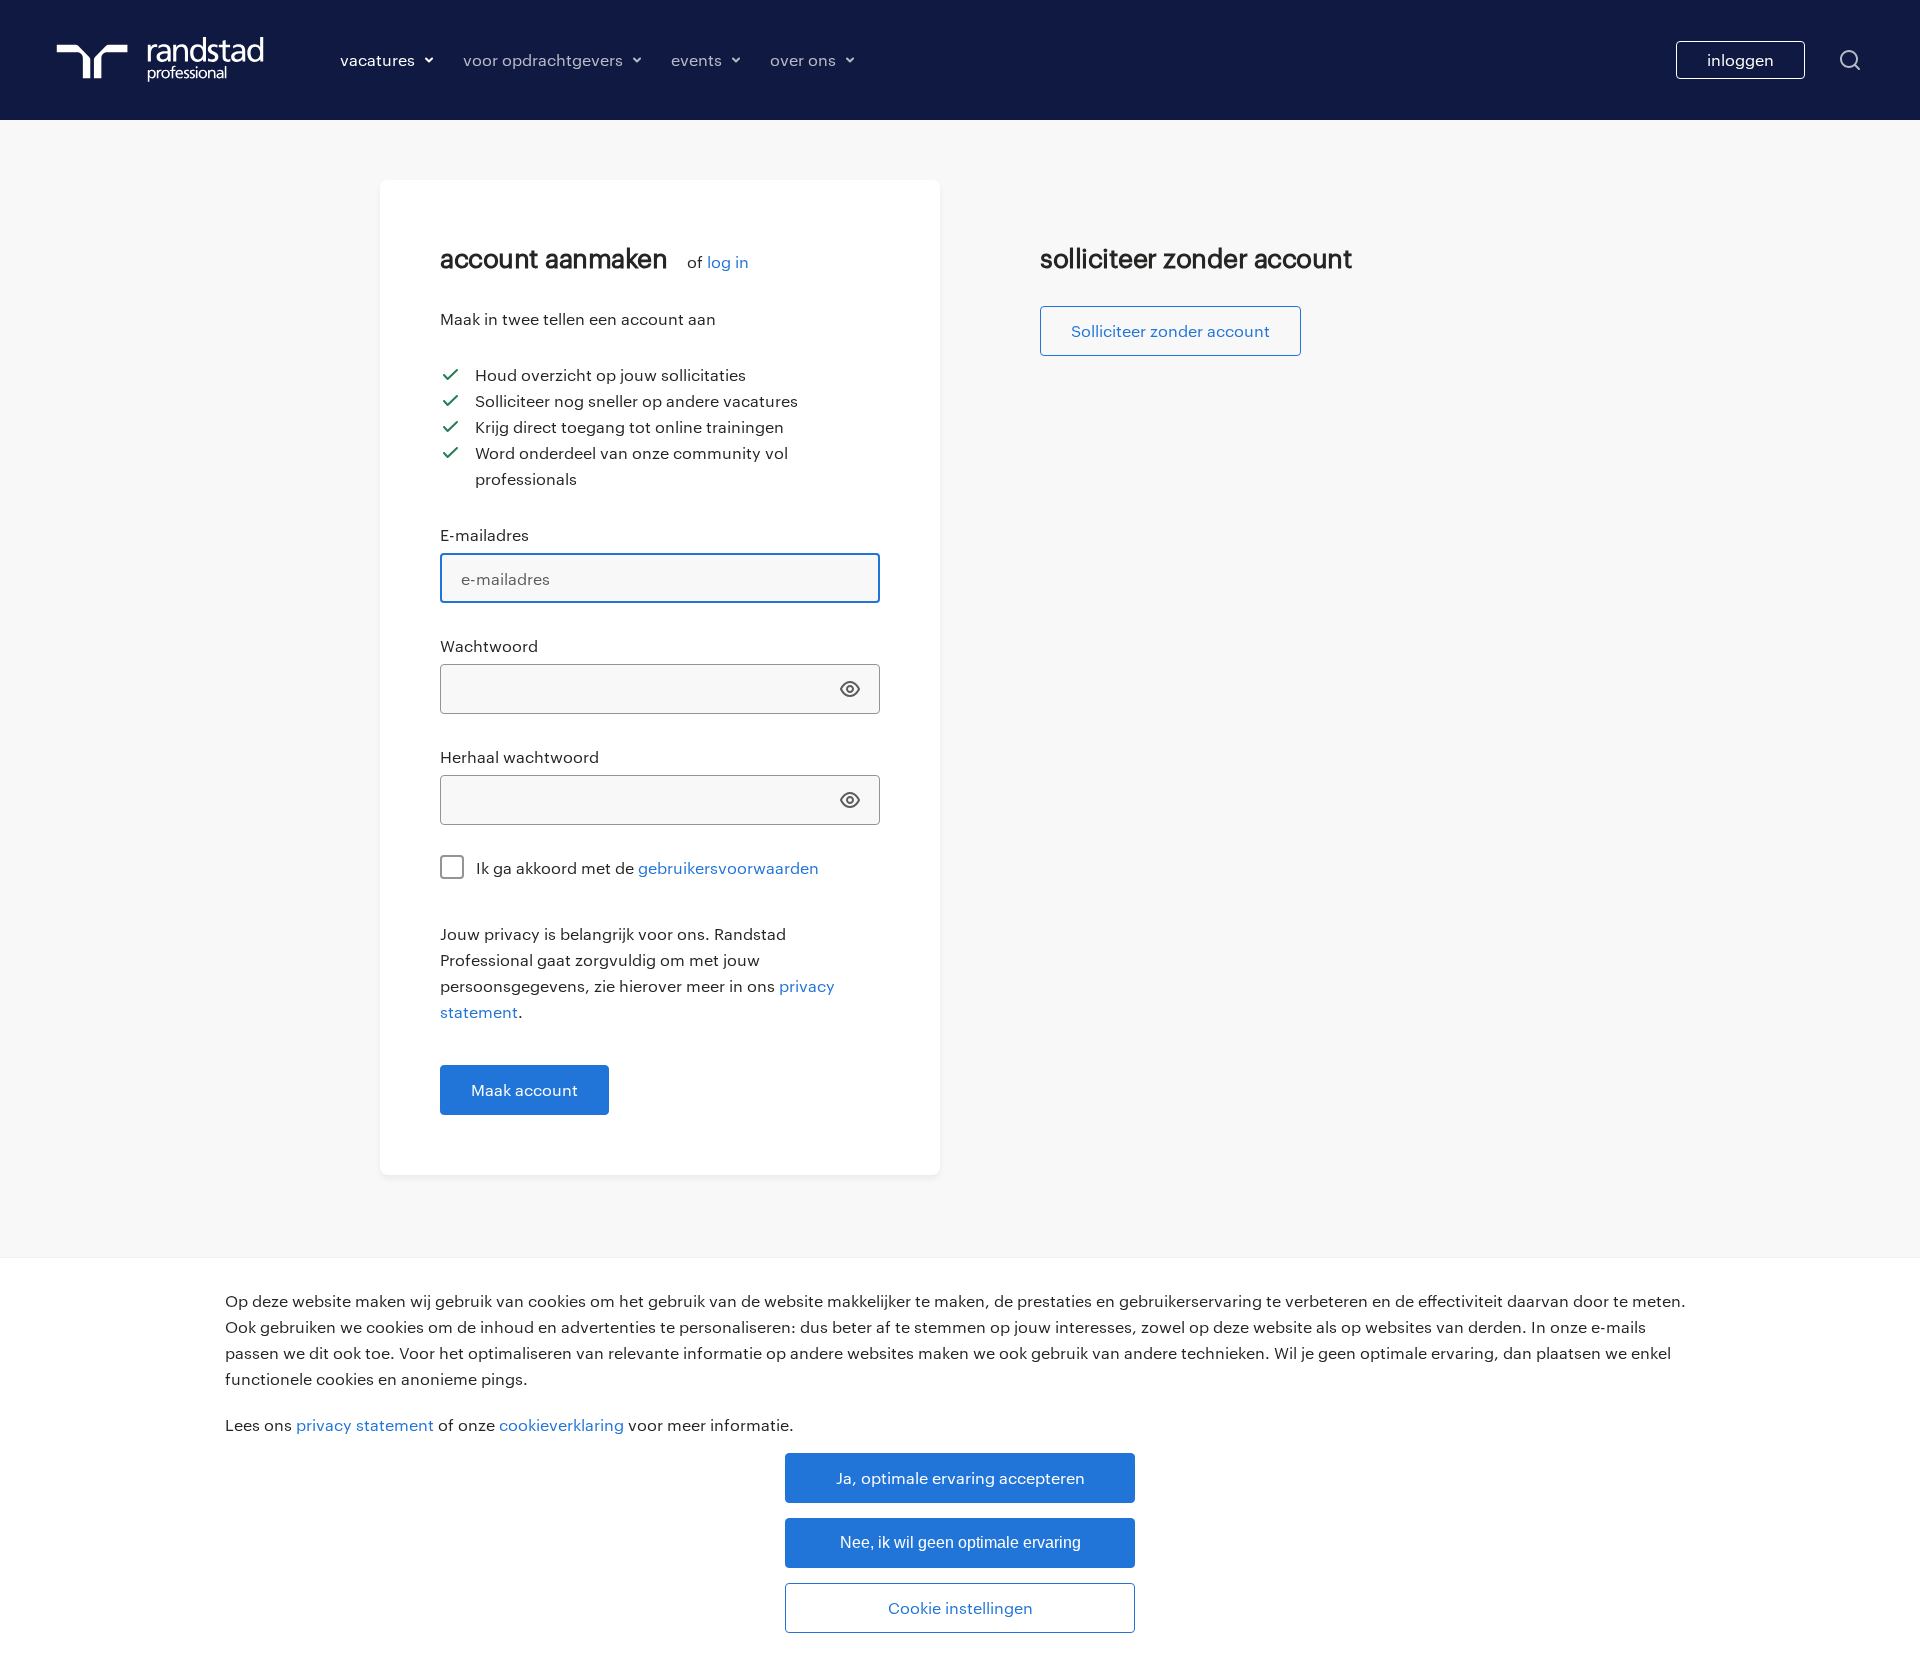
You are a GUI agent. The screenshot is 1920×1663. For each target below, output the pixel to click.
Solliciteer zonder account (1170, 330)
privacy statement (365, 1424)
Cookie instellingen (960, 1607)
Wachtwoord (489, 645)
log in (728, 261)
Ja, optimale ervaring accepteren (960, 1477)
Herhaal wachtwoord (519, 756)
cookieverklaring (561, 1424)
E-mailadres (484, 534)
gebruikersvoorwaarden (728, 867)
